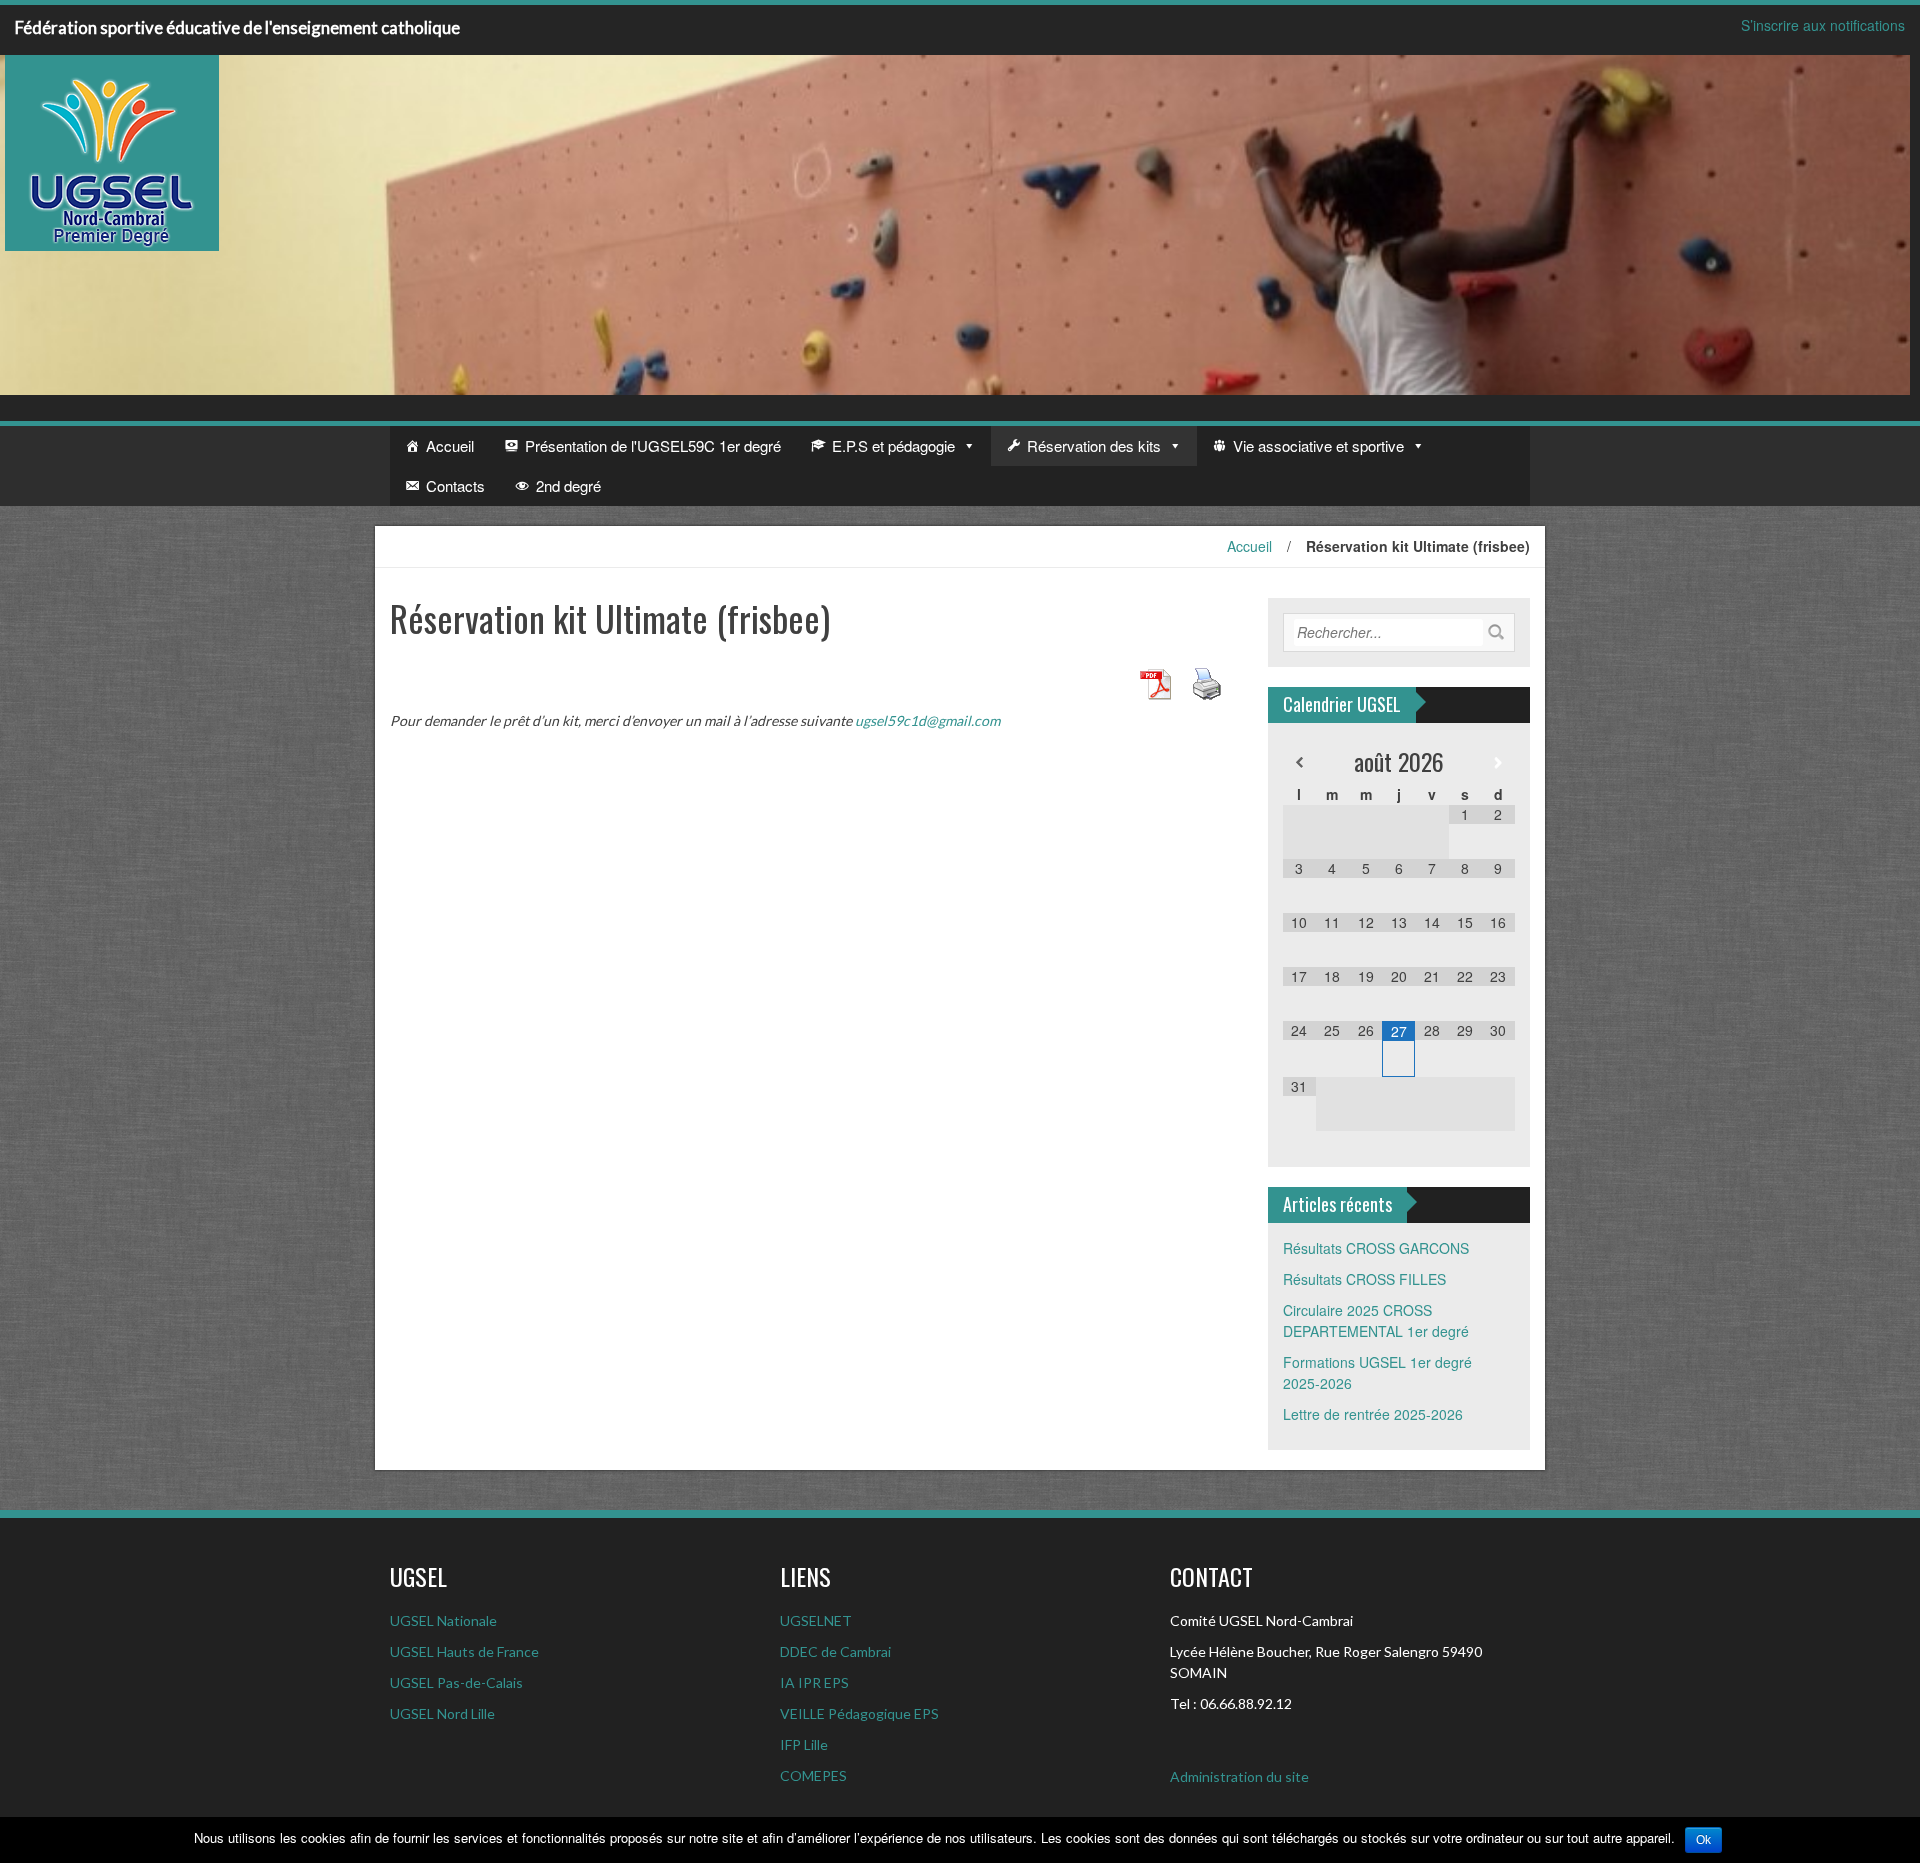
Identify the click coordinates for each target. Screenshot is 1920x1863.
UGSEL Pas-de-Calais (456, 1682)
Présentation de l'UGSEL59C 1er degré (653, 445)
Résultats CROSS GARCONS (1376, 1248)
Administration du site (1239, 1776)
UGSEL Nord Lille (442, 1713)
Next (1894, 225)
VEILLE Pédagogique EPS (859, 1713)
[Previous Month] (1299, 762)
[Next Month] (1498, 762)
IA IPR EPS (814, 1682)
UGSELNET (816, 1620)
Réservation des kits (1094, 445)
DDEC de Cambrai (835, 1651)
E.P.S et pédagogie (893, 445)
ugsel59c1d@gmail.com (927, 720)
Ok (1703, 1840)
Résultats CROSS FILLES (1364, 1279)
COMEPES (813, 1775)
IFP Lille (804, 1744)
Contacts (455, 485)
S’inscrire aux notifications (1823, 25)
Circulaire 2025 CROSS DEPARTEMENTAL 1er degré (1376, 1320)
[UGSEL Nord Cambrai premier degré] (112, 151)
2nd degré (568, 485)
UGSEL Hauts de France (464, 1651)
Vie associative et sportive (1318, 445)
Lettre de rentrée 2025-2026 (1373, 1414)
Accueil (450, 445)
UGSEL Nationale (443, 1620)
